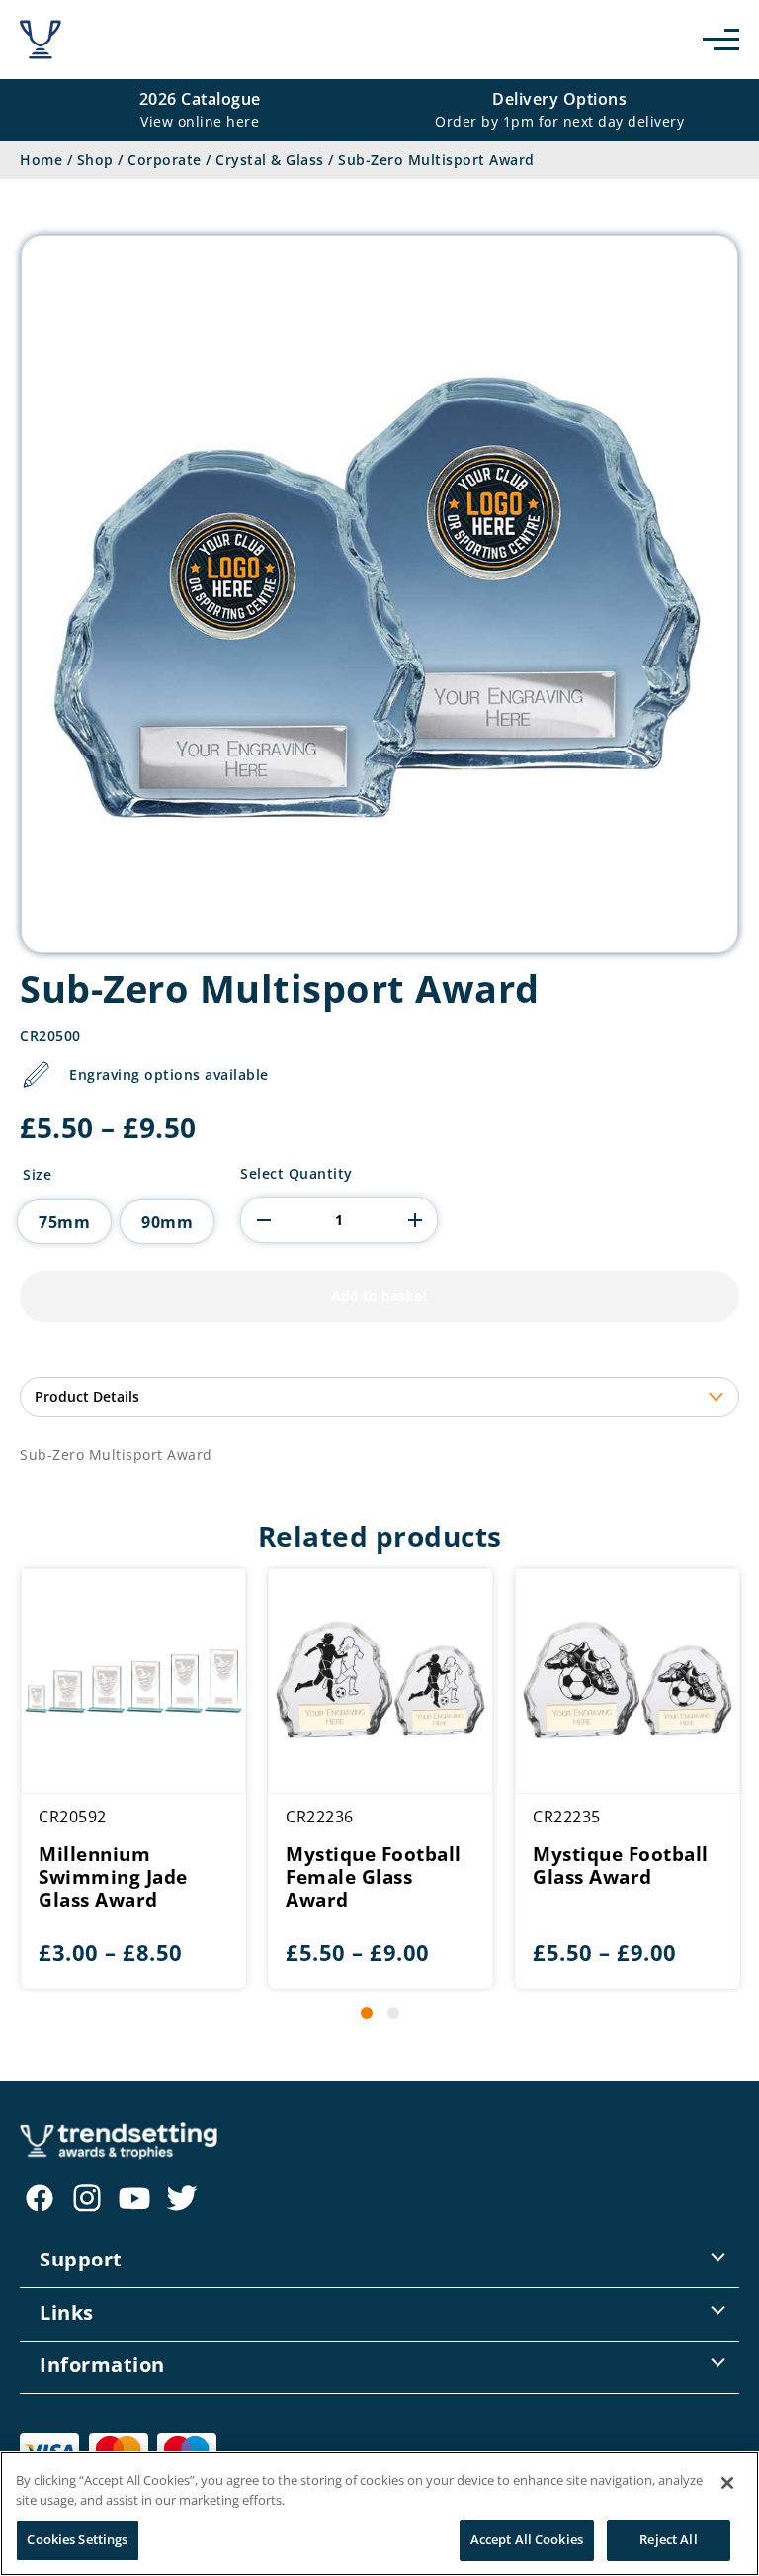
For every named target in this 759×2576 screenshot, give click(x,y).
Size (37, 1175)
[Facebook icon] (40, 2198)
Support (81, 2259)
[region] (379, 2514)
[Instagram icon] (87, 2198)
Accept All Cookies (527, 2539)
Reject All (668, 2539)
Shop (95, 160)
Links (67, 2312)
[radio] (64, 1222)
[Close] (727, 2483)
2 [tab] (393, 2013)
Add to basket (379, 1296)
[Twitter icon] (182, 2198)
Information (102, 2365)
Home (41, 160)
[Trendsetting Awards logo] (41, 40)
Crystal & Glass (270, 160)
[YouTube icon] (134, 2198)
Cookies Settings (77, 2539)
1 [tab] (367, 2013)
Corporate (165, 160)
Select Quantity (296, 1174)
